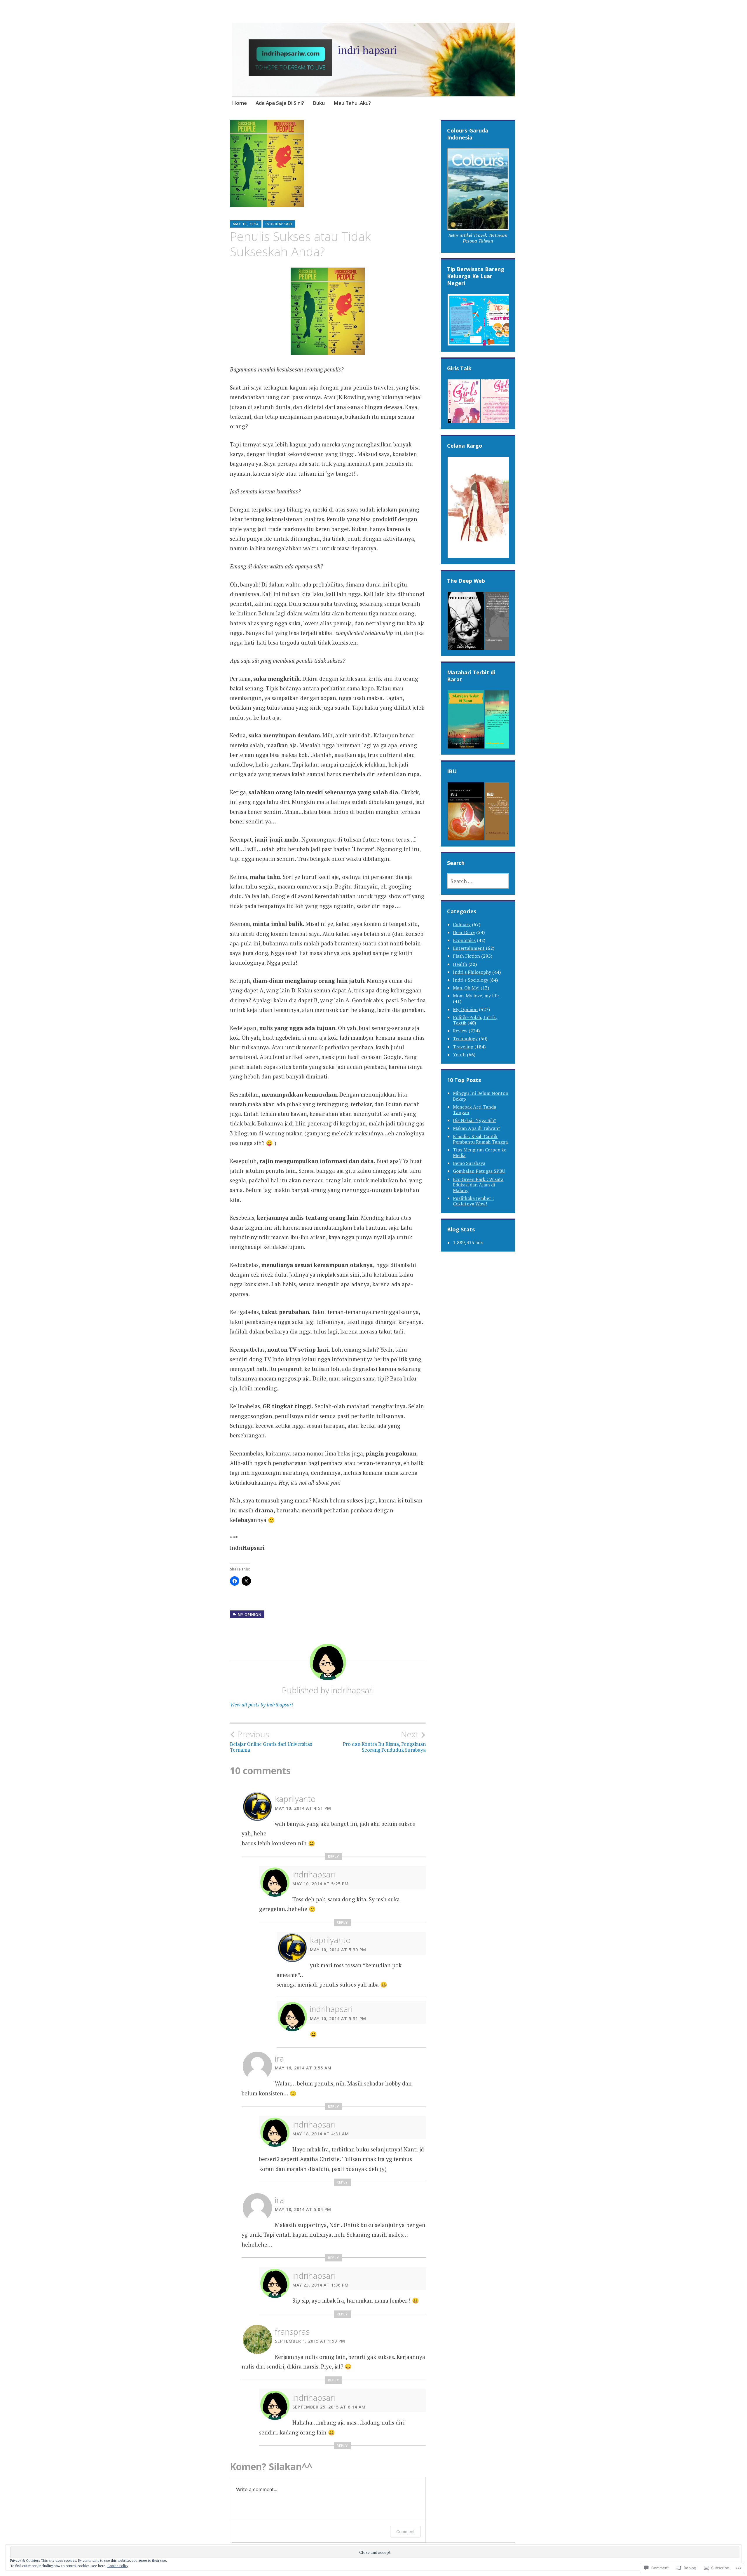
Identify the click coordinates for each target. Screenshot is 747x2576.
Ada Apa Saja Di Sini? (280, 103)
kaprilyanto (295, 1799)
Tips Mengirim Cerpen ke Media (480, 1152)
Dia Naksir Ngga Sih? (474, 1120)
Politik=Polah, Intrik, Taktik (475, 1020)
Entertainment (469, 948)
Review (460, 1031)
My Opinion (250, 1615)
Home (239, 103)
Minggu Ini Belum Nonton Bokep (481, 1096)
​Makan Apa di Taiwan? (477, 1128)
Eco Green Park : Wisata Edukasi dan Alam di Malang (478, 1185)
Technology (465, 1039)
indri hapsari (367, 50)
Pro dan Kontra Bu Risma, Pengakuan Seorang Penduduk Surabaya (384, 1741)
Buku (319, 103)
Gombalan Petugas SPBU (479, 1171)
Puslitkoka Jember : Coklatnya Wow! (473, 1201)
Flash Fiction (466, 956)
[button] (478, 197)
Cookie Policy (118, 2566)
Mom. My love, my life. (476, 996)
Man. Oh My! (466, 988)
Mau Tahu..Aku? (352, 103)
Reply (334, 1857)
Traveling (463, 1047)
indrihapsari (279, 224)
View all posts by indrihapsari (261, 1705)
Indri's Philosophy (472, 972)
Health (460, 964)
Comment (405, 2532)
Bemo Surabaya (469, 1163)
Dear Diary (464, 932)
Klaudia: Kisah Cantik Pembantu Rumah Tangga (480, 1139)
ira (279, 2058)
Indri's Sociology (471, 980)
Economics (464, 940)
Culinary (462, 924)
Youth (459, 1055)
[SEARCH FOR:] (478, 881)
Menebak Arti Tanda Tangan (474, 1110)
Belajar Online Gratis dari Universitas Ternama (271, 1741)
